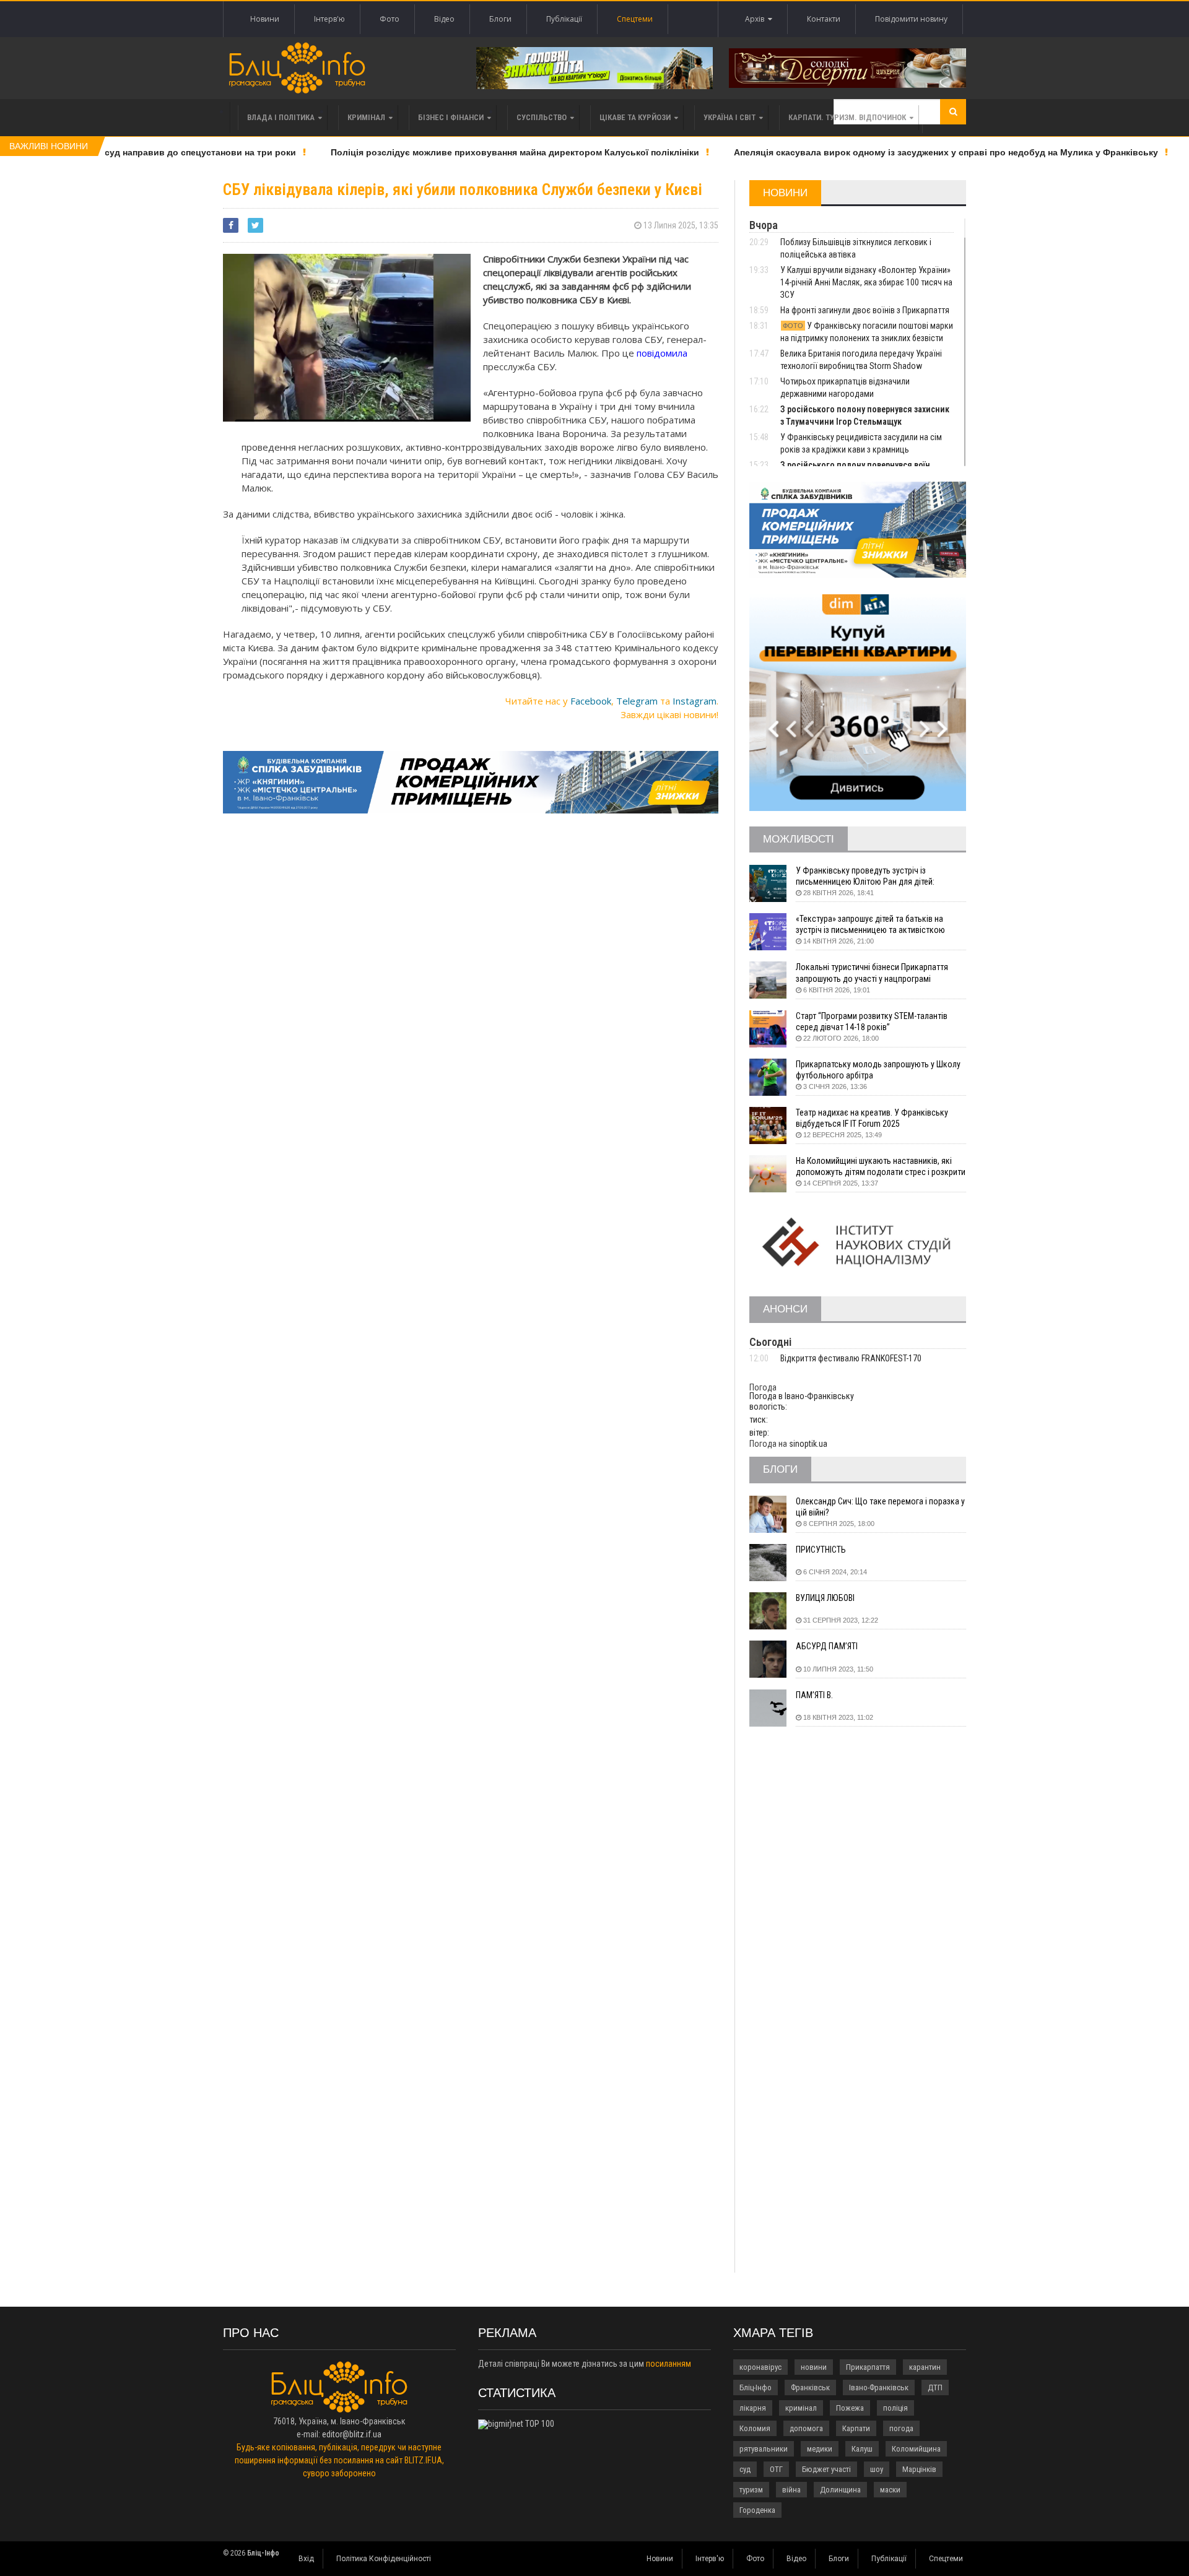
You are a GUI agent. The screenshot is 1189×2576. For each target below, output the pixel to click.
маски (890, 2490)
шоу (877, 2469)
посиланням (669, 2364)
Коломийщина (916, 2449)
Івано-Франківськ (879, 2387)
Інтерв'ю (329, 19)
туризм (751, 2490)
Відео (444, 19)
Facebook (591, 701)
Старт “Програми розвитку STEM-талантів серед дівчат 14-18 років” (872, 1021)
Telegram (637, 701)
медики (820, 2449)
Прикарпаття (868, 2367)
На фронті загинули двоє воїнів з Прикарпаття (865, 310)
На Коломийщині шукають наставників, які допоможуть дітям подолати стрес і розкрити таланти (881, 1167)
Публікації (564, 19)
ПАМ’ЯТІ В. (814, 1695)
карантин (925, 2367)
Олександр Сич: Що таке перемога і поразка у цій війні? (880, 1507)
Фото (390, 19)
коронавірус (760, 2367)
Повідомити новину (911, 19)
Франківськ (810, 2387)
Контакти (824, 19)
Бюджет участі (826, 2469)
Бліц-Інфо (756, 2387)
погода (901, 2428)
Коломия (755, 2428)
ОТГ (776, 2469)
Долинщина (840, 2490)
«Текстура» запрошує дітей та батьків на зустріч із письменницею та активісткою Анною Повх (870, 925)
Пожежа (850, 2408)
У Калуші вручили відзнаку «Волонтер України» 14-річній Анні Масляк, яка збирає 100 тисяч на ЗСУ (866, 282)
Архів (756, 19)
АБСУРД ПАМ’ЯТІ (827, 1646)
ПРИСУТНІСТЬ (821, 1550)
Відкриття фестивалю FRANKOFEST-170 (851, 1358)
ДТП (935, 2387)
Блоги (500, 19)
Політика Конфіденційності (384, 2559)
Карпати (856, 2428)
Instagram (695, 701)
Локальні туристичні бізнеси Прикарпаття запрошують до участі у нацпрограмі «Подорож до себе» (872, 973)
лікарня (753, 2408)
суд (745, 2469)
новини (814, 2367)
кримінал (801, 2408)
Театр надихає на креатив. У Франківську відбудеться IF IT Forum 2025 (872, 1118)
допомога (806, 2428)
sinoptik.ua (808, 1444)
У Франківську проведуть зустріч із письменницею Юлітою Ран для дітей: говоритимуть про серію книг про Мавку (870, 876)
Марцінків (919, 2469)
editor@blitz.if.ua (352, 2434)
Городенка (757, 2510)
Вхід (306, 2559)
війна (791, 2490)
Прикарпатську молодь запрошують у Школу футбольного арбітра (878, 1070)
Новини (265, 19)
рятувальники (764, 2449)
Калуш (862, 2449)
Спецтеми (635, 19)
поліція (895, 2408)
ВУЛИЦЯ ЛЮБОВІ (825, 1598)
